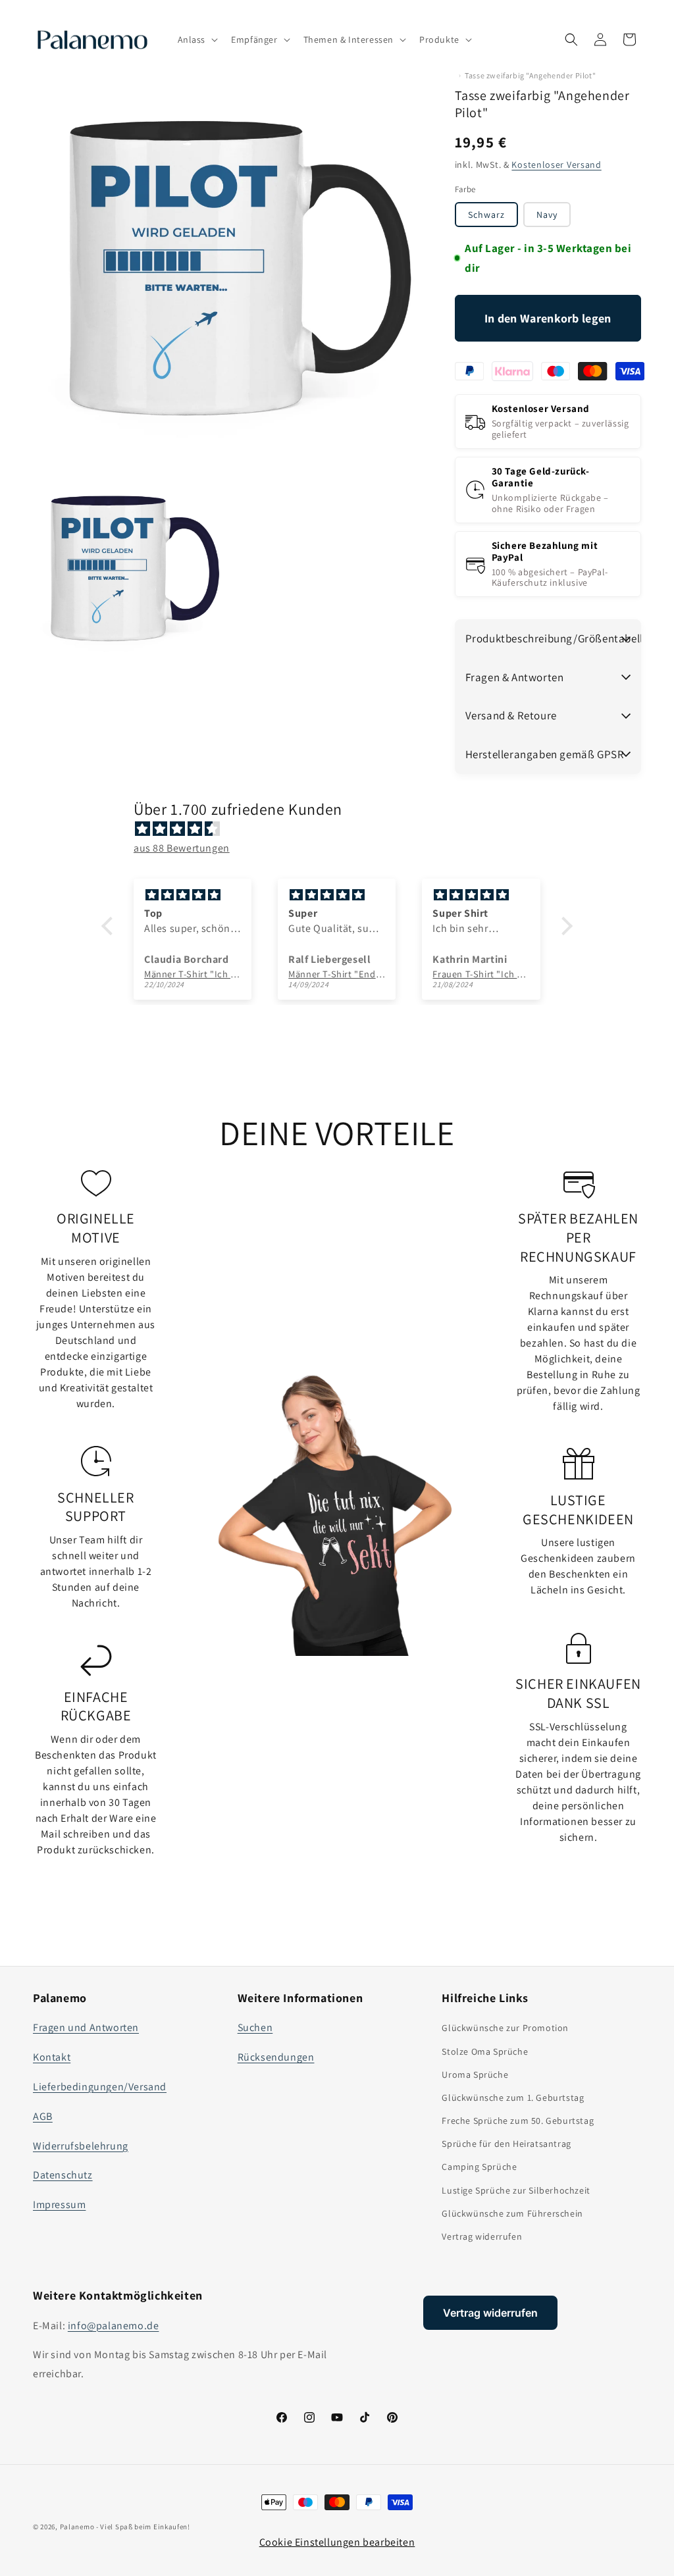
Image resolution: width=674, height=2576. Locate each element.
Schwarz (486, 215)
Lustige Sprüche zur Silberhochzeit (516, 2190)
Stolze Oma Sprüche (485, 2051)
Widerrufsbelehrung (81, 2146)
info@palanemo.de (114, 2326)
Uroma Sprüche (475, 2074)
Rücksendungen (276, 2057)
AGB (43, 2116)
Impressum (59, 2204)
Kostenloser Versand (556, 165)
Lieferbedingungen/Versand (100, 2087)
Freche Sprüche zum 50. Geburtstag (518, 2121)
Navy (547, 215)
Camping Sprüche (479, 2167)
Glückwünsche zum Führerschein (512, 2213)
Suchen (255, 2027)
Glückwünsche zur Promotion (505, 2028)
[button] (197, 39)
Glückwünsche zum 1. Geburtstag (513, 2098)
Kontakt (52, 2057)
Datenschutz (63, 2175)
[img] (344, 829)
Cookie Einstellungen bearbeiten (337, 2542)
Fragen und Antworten (86, 2027)
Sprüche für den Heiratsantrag (506, 2144)
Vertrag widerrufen (482, 2236)
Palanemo (77, 2527)
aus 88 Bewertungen (182, 848)
